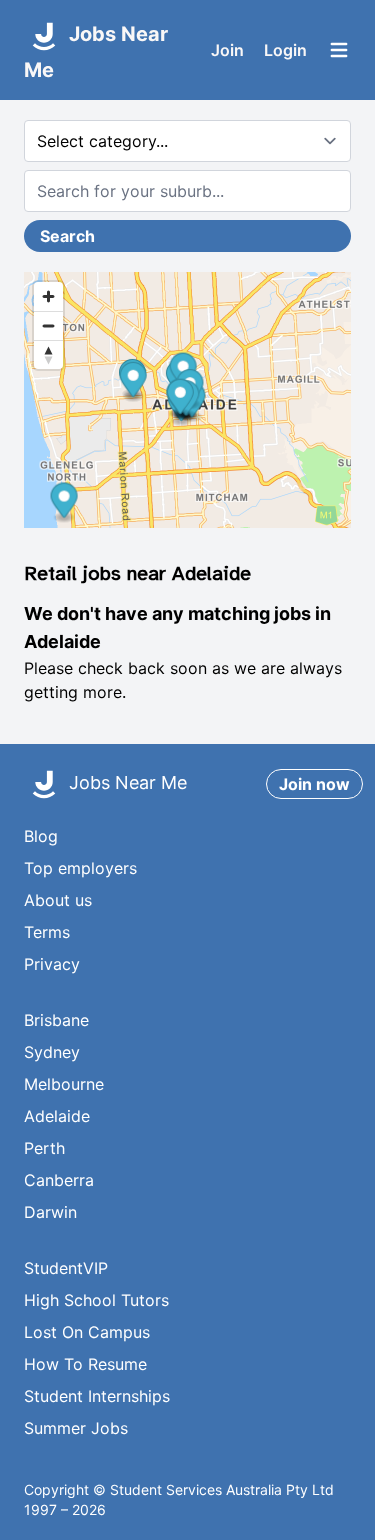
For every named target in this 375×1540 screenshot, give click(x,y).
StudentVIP (66, 1268)
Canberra (59, 1180)
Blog (41, 836)
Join (227, 50)
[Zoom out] (48, 325)
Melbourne (64, 1084)
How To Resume (85, 1364)
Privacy (52, 964)
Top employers (80, 868)
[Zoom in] (48, 296)
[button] (133, 382)
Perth (44, 1148)
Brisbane (56, 1020)
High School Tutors (96, 1300)
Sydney (52, 1052)
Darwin (50, 1212)
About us (58, 900)
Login (285, 50)
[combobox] (187, 191)
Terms (47, 932)
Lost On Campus (87, 1332)
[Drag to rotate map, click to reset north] (48, 354)
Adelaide (57, 1116)
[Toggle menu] (339, 50)
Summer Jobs (76, 1428)
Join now (314, 784)
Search (67, 236)
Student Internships (97, 1396)
